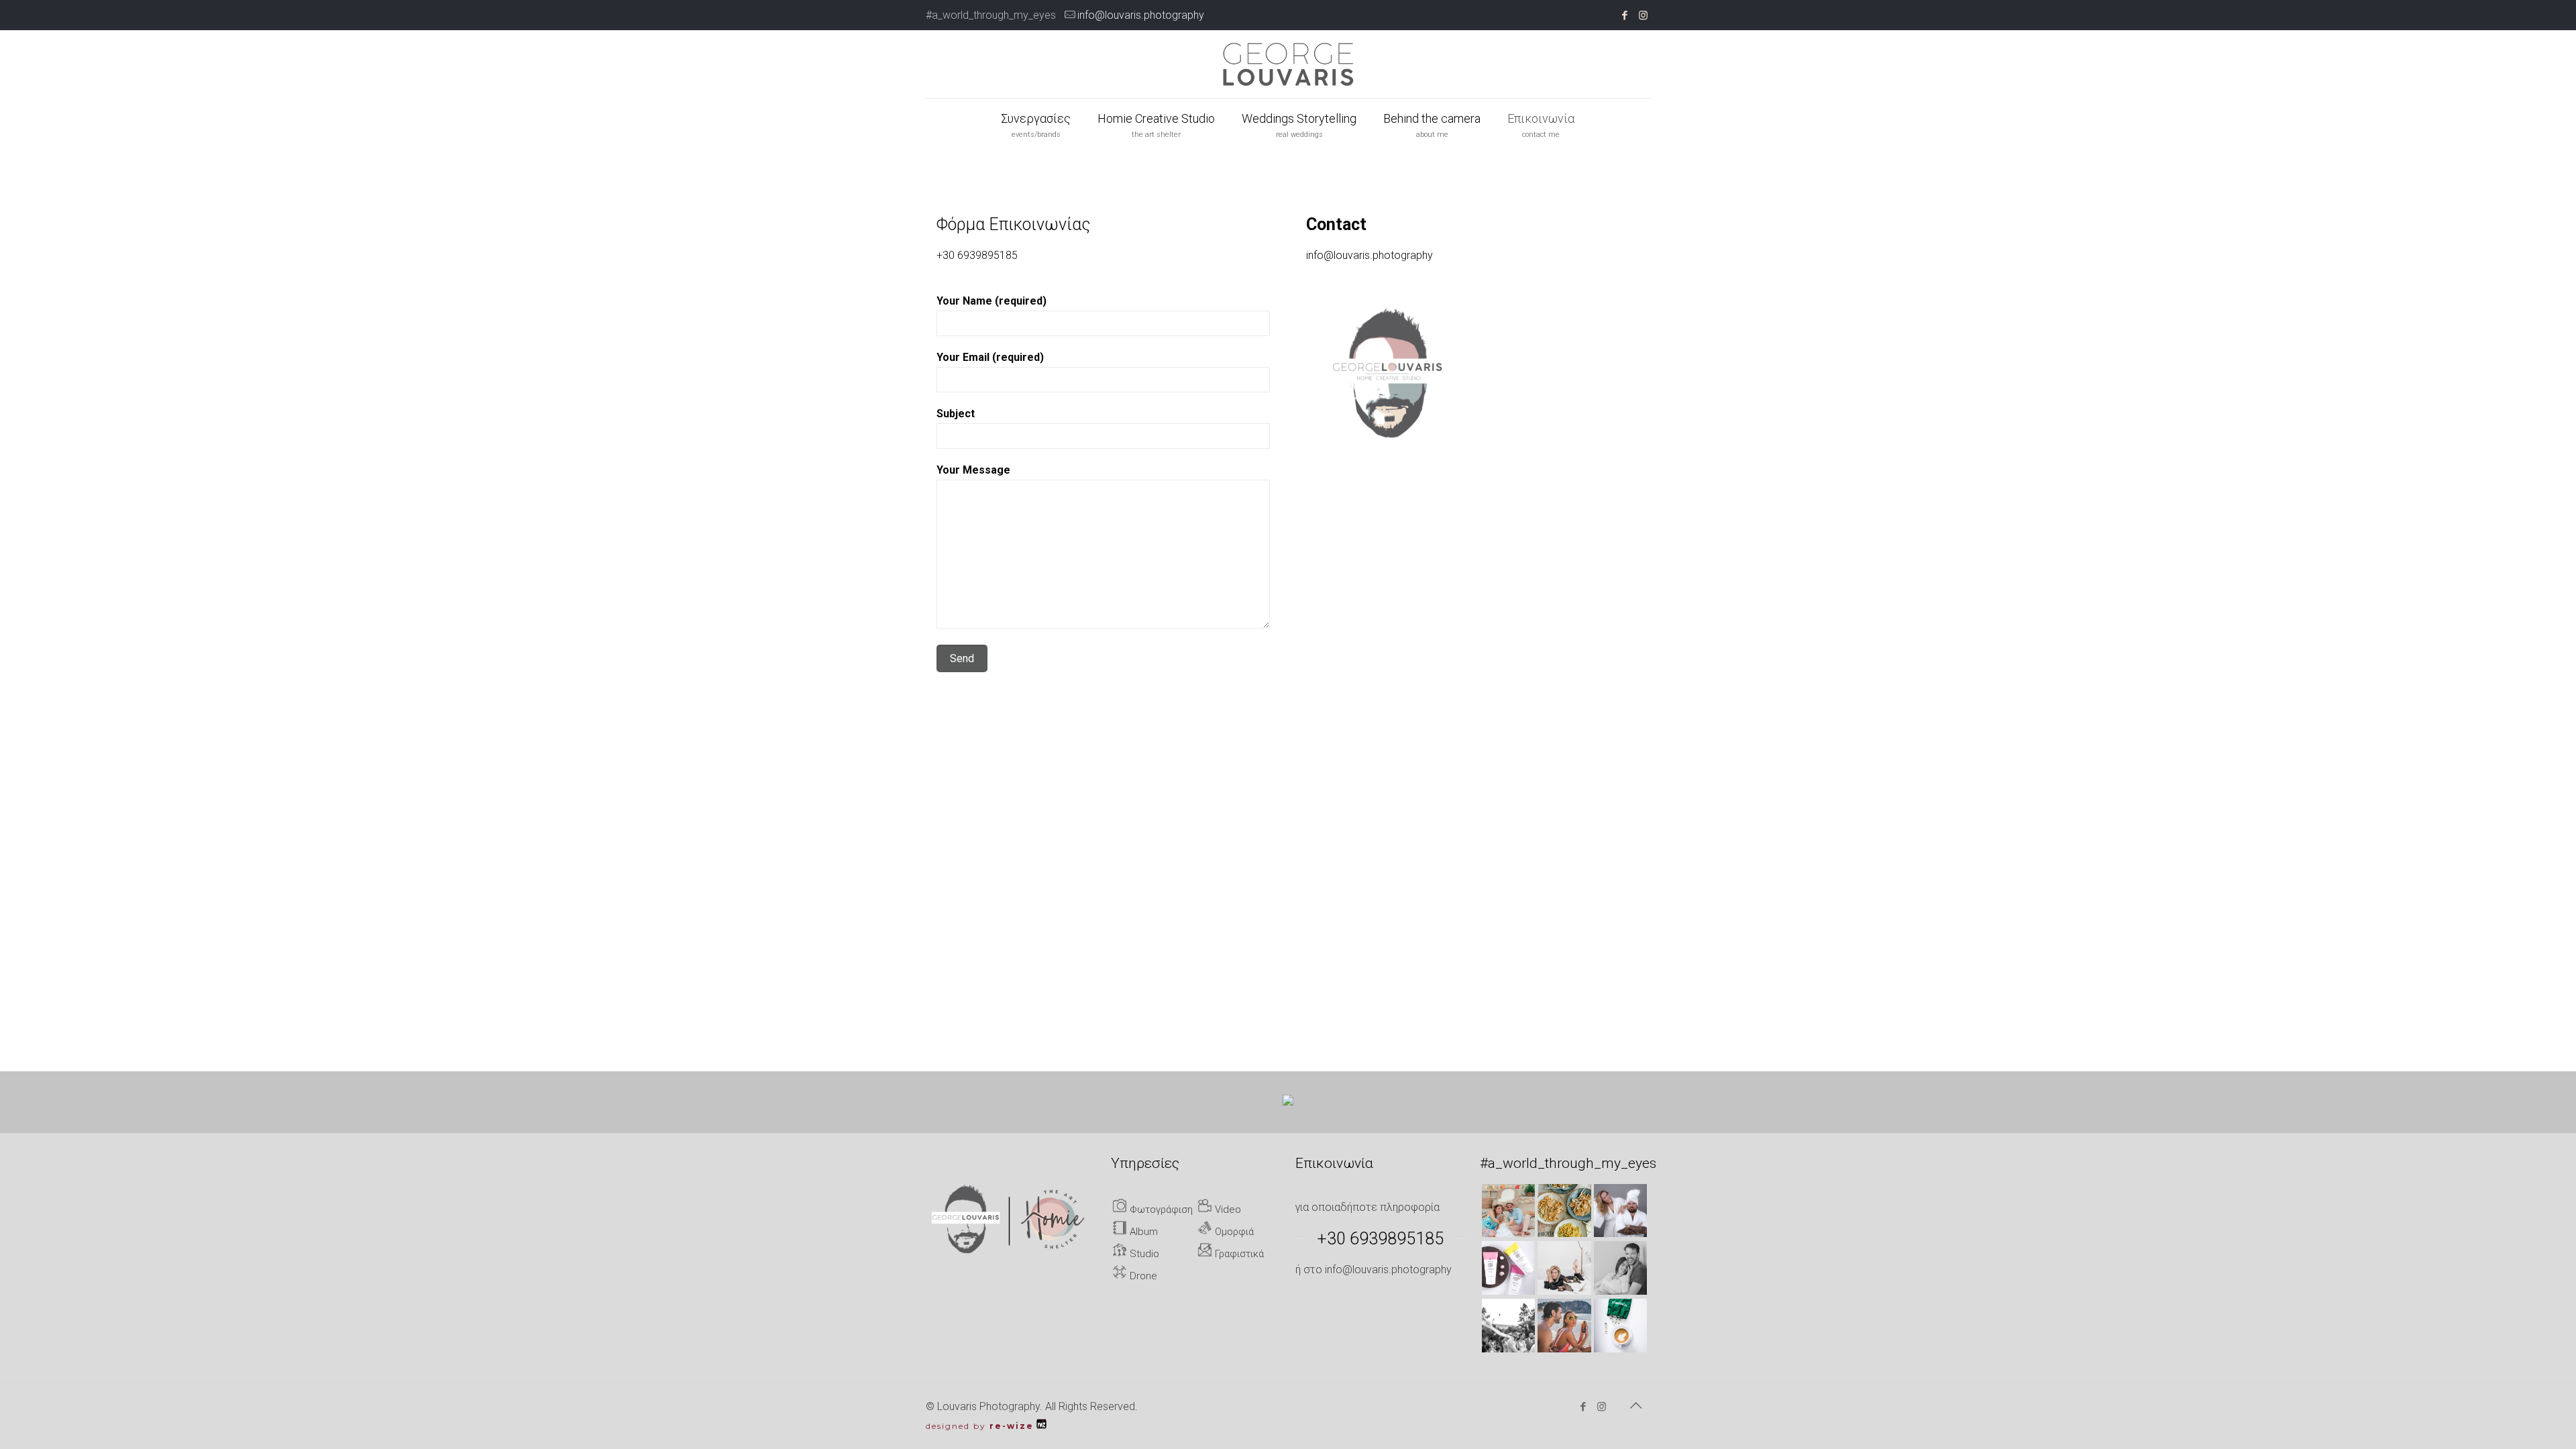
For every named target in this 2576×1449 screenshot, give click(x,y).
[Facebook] (1625, 15)
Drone (1142, 1276)
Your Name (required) (991, 301)
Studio (1143, 1254)
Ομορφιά (1233, 1232)
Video (1227, 1210)
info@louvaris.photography (1141, 15)
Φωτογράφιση (1160, 1210)
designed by (980, 1426)
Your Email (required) (990, 357)
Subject (956, 414)
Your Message (973, 470)
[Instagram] (1643, 15)
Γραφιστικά (1238, 1254)
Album (1142, 1232)
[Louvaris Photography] (1288, 64)
